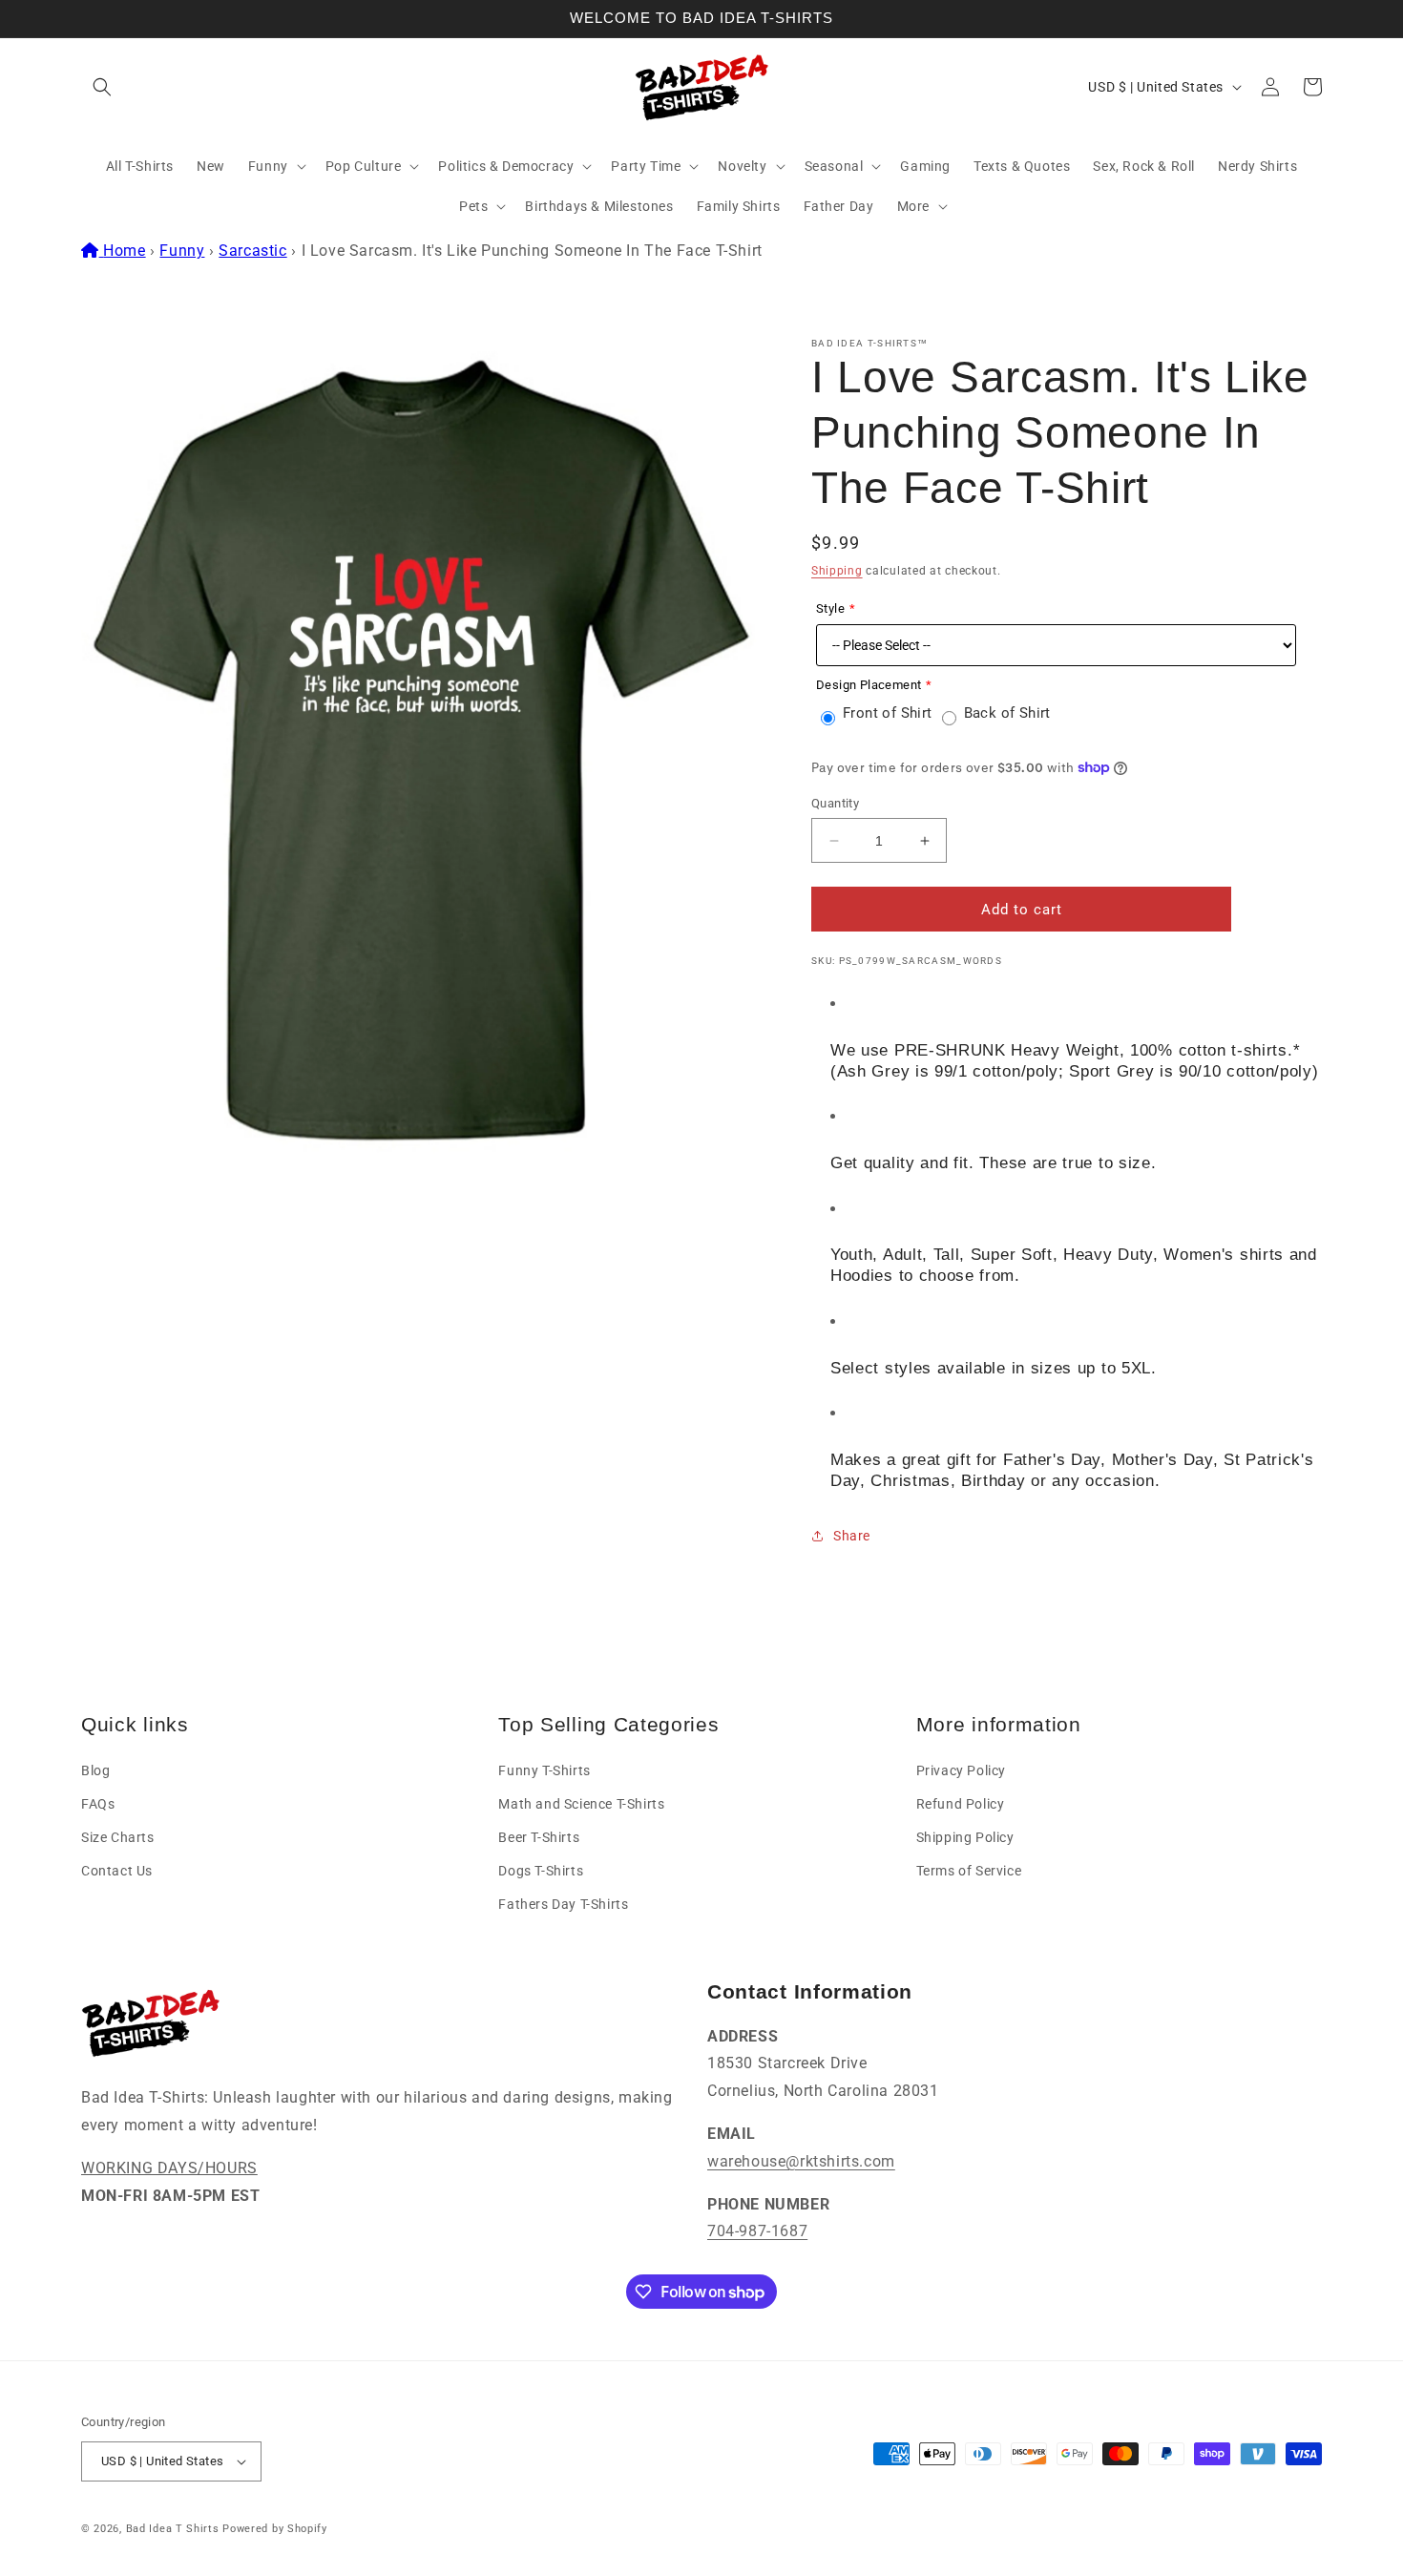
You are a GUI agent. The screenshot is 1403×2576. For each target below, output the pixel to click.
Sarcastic (252, 251)
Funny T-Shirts (544, 1770)
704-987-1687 (757, 2231)
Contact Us (117, 1871)
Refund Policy (961, 1804)
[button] (102, 87)
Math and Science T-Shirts (581, 1804)
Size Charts (118, 1837)
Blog (95, 1770)
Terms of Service (969, 1871)
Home (124, 251)
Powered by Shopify (275, 2529)
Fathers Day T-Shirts (563, 1904)
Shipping (837, 571)
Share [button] (852, 1536)
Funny (182, 251)
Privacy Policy (961, 1770)
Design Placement (869, 685)
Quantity (835, 803)
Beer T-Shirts (539, 1837)
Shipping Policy (965, 1837)
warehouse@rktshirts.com (801, 2161)
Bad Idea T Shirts (173, 2529)
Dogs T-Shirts (541, 1871)
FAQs (98, 1804)
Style (830, 608)
